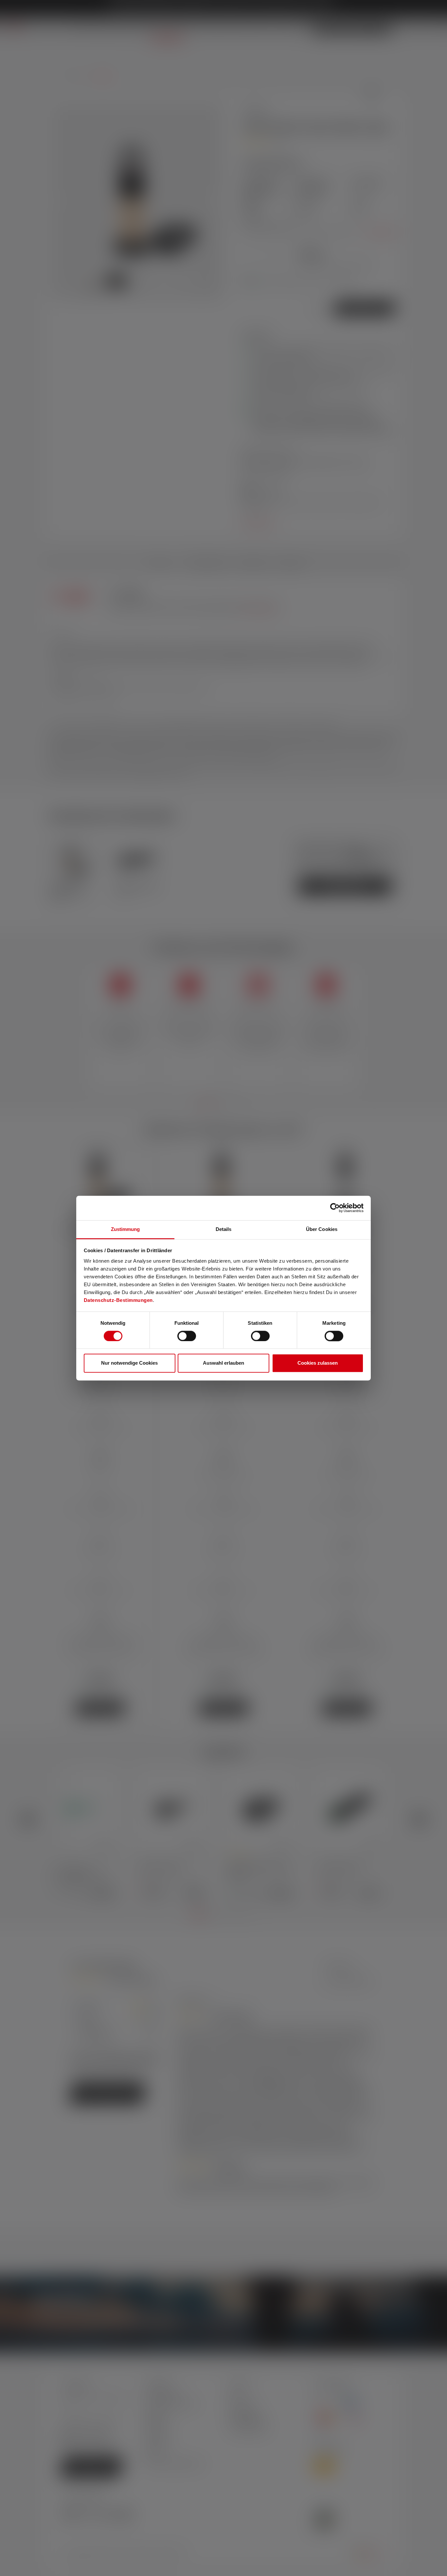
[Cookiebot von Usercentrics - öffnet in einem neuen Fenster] (335, 1208)
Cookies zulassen (318, 1363)
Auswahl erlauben (223, 1363)
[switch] (187, 1336)
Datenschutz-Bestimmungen (118, 1300)
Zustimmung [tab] (125, 1229)
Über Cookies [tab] (322, 1229)
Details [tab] (224, 1229)
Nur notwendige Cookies (129, 1363)
